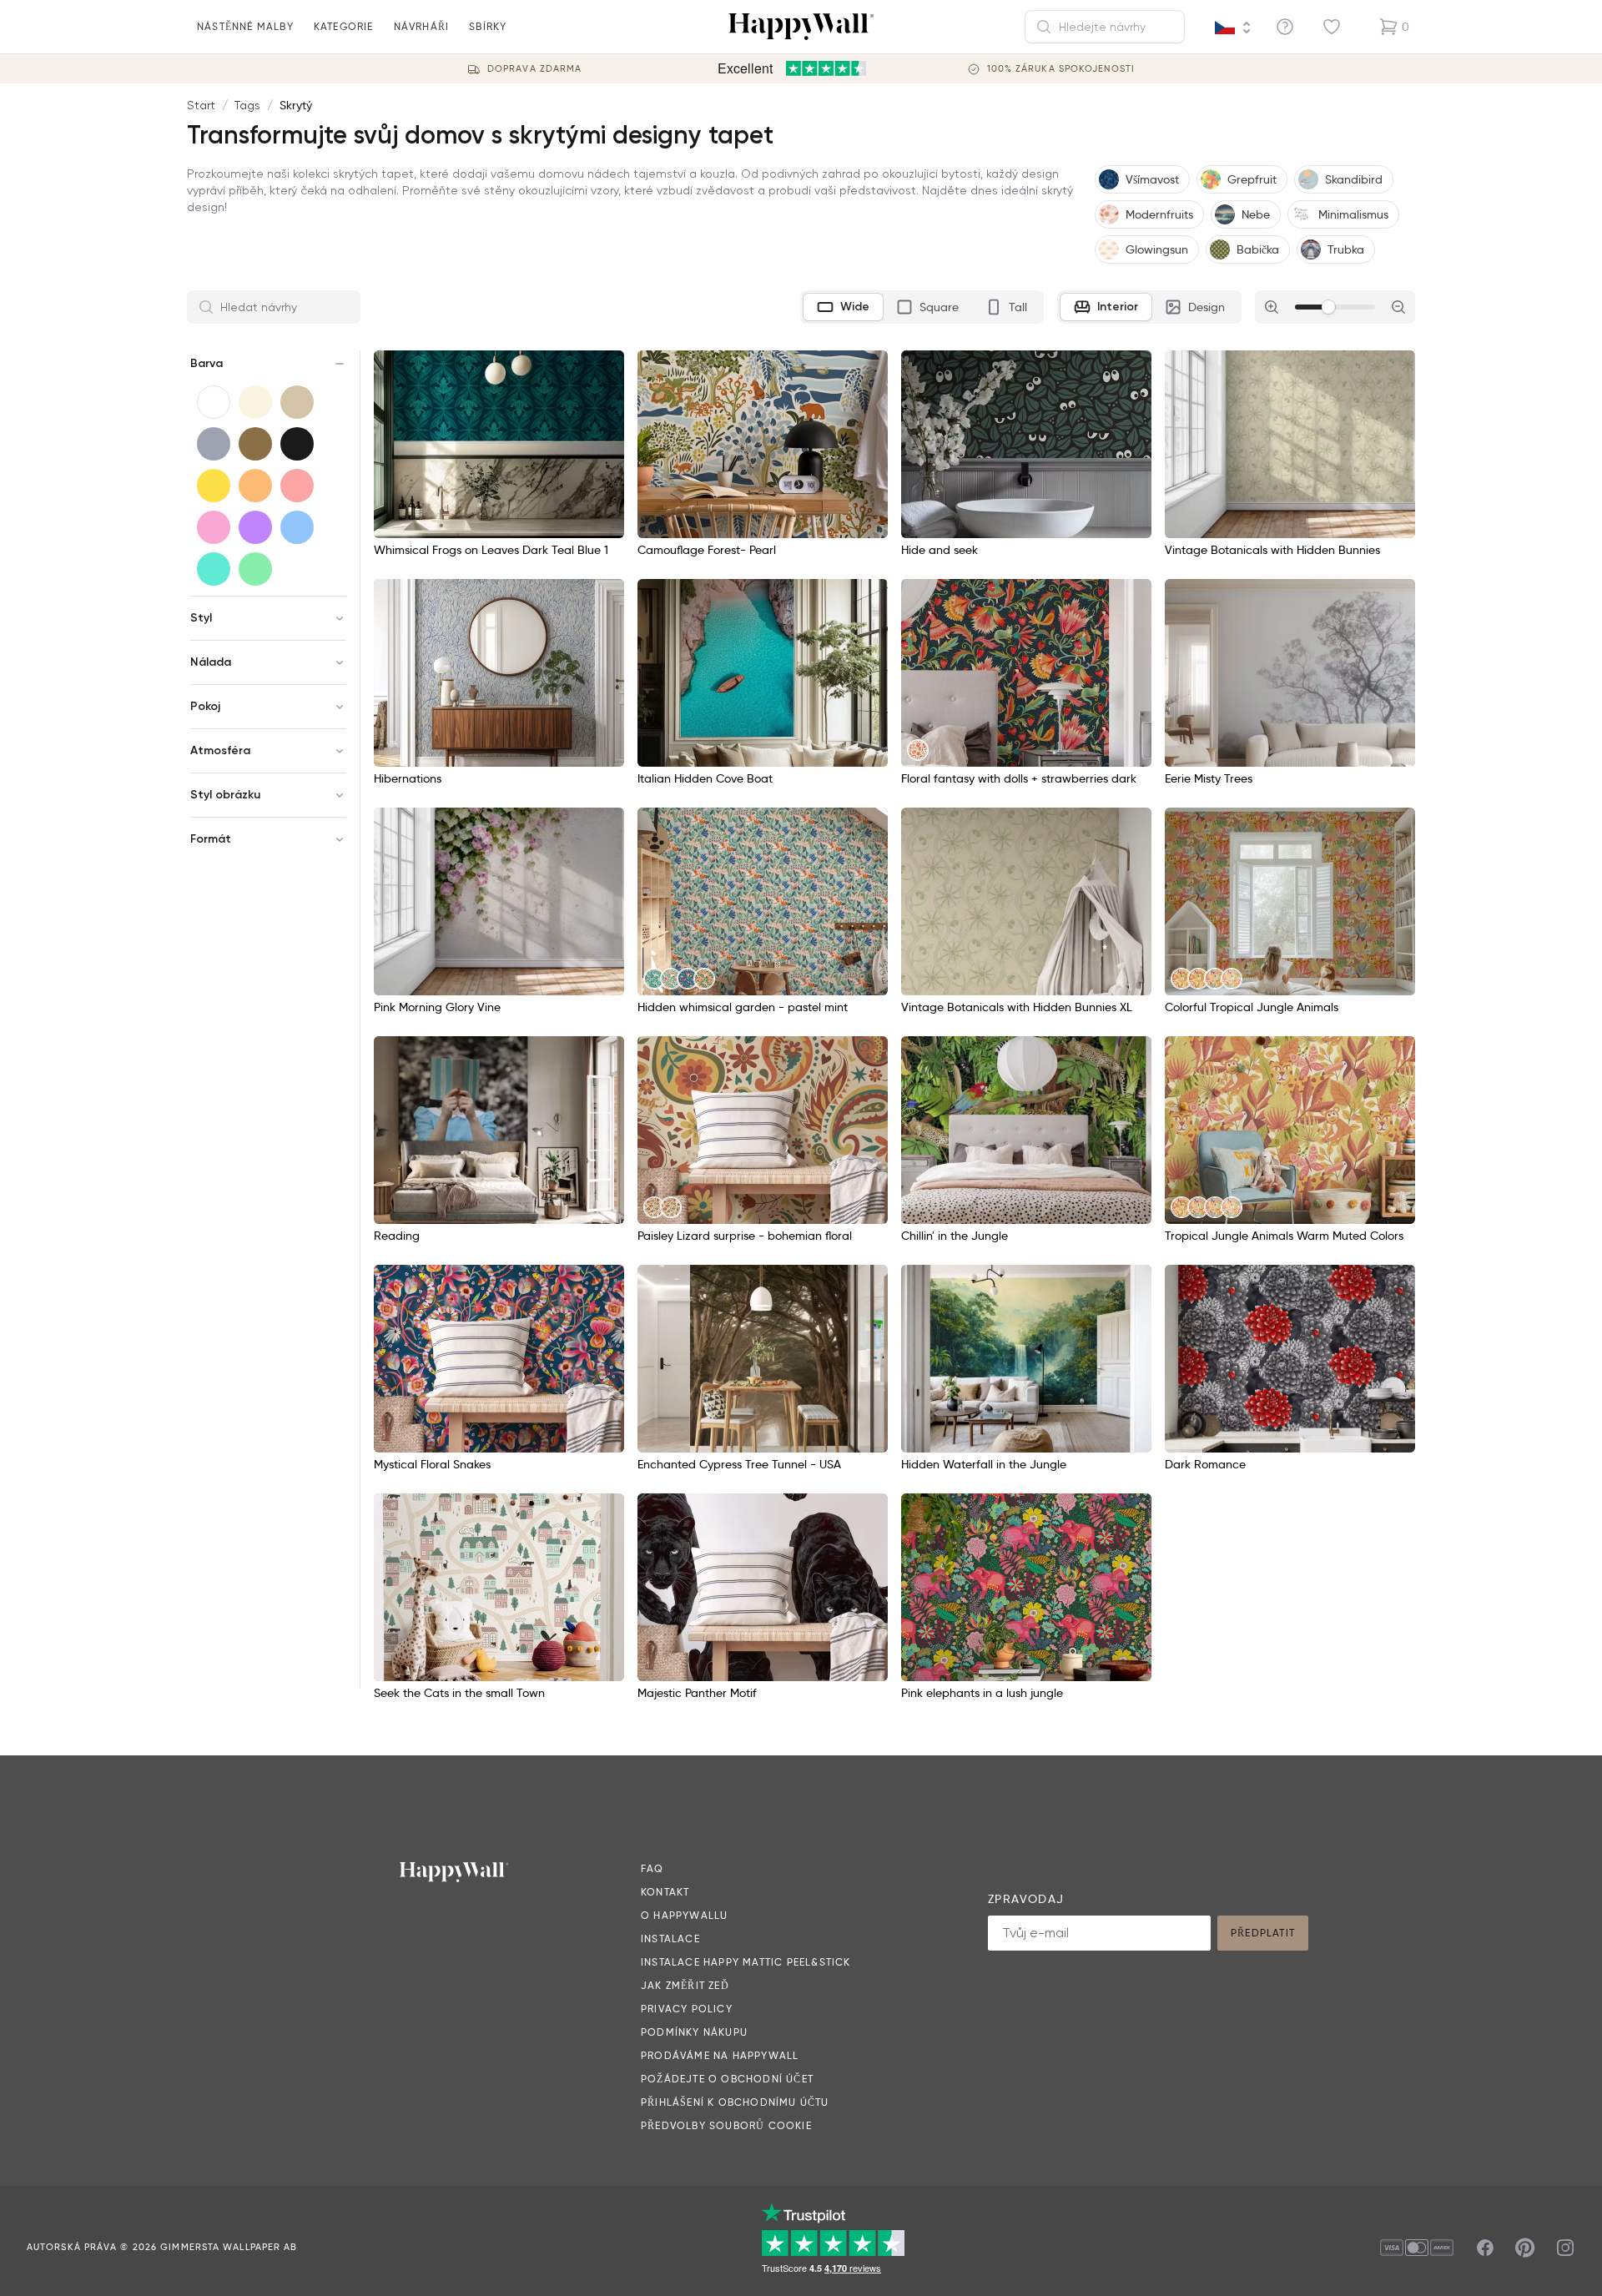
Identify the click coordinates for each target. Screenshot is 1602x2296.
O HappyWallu (684, 1915)
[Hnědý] (255, 444)
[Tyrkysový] (214, 569)
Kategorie (344, 26)
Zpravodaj (1026, 1899)
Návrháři (422, 26)
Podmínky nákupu (694, 2032)
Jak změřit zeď (685, 1985)
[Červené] (297, 486)
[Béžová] (297, 402)
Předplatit (1263, 1933)
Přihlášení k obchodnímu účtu (735, 2102)
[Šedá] (214, 444)
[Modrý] (297, 527)
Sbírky (488, 26)
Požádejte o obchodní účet (727, 2079)
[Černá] (297, 444)
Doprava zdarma (534, 69)
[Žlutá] (214, 486)
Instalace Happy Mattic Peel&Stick (746, 1962)
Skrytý (296, 105)
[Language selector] (1233, 28)
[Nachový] (255, 527)
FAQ (652, 1868)
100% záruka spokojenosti (1061, 69)
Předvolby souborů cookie (726, 2125)
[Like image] (606, 369)
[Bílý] (214, 402)
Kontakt (665, 1892)
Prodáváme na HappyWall (720, 2055)
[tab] (843, 307)
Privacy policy (687, 2009)
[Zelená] (255, 569)
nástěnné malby (245, 26)
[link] (918, 750)
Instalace (670, 1939)
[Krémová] (255, 402)
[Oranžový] (255, 486)
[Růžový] (214, 527)
